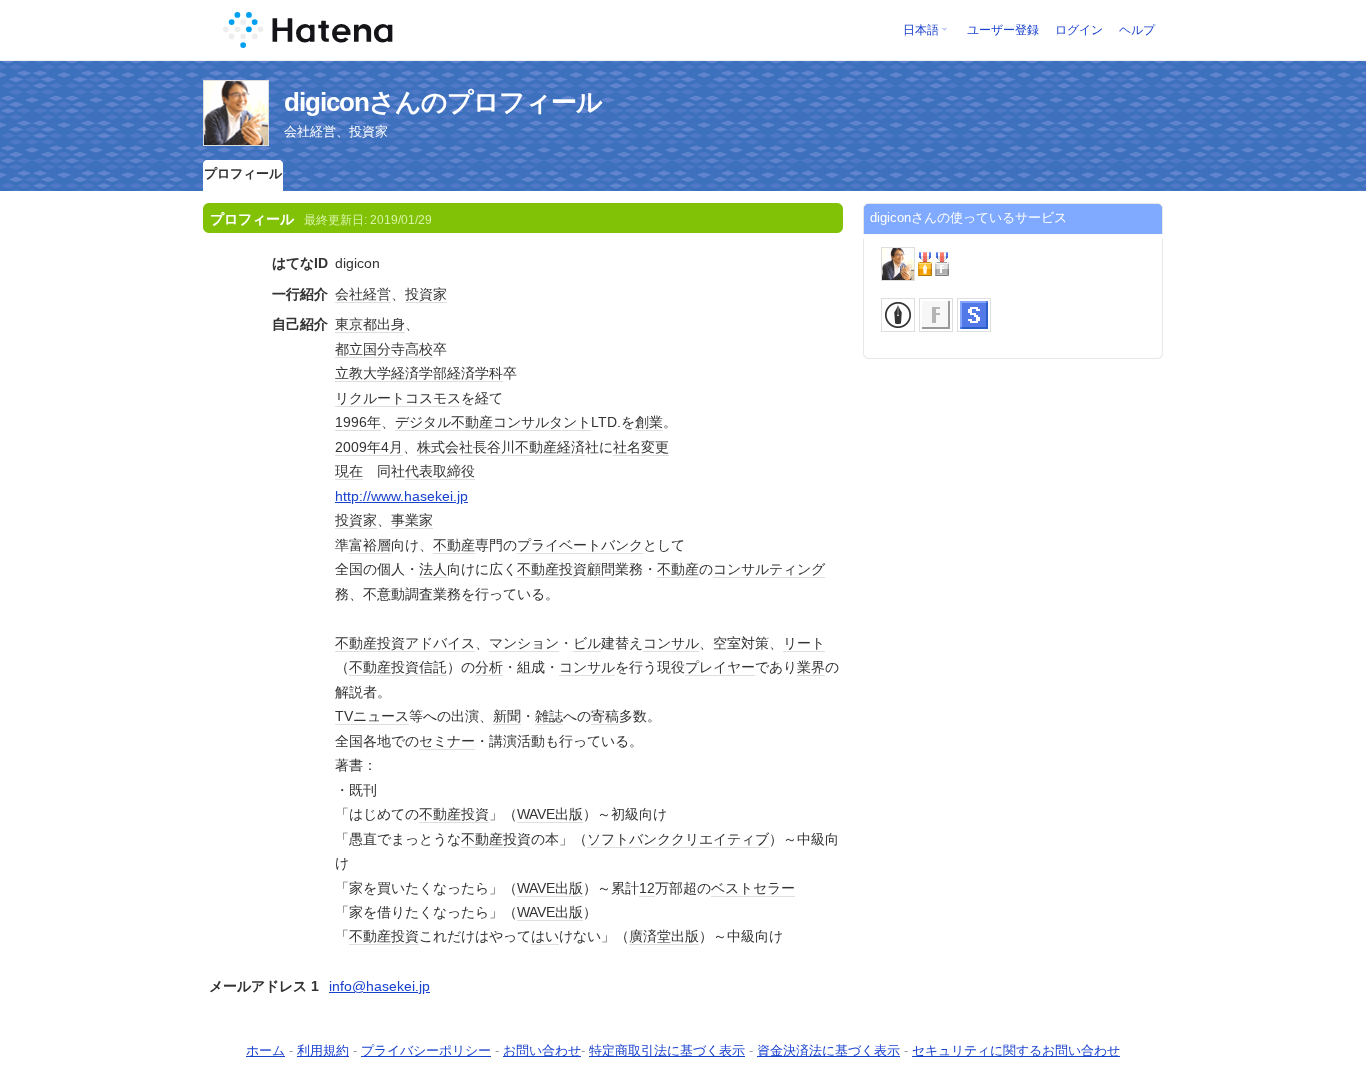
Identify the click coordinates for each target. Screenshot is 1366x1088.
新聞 (507, 716)
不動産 (472, 422)
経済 (571, 447)
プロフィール (243, 173)
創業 (649, 422)
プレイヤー (720, 667)
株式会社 (445, 447)
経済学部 (419, 373)
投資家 (426, 294)
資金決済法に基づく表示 (828, 1050)
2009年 (358, 447)
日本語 (921, 30)
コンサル (671, 643)
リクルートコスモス (398, 398)
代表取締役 (440, 471)
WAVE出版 (550, 814)
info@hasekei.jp (379, 986)
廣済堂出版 (664, 936)
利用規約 (323, 1050)
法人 (433, 569)
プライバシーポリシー (426, 1050)
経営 (377, 294)
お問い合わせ (542, 1050)
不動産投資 (552, 569)
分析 (489, 667)
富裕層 (370, 545)
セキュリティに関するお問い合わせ (1016, 1050)
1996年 (358, 422)
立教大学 (363, 373)
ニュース (381, 716)
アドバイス (440, 643)
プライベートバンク (580, 545)
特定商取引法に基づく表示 (667, 1050)
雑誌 (549, 716)
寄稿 (605, 716)
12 (647, 888)
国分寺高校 (398, 349)
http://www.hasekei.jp (401, 496)
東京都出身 (370, 324)
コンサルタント (542, 422)
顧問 (601, 569)
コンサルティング (769, 569)
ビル (587, 643)
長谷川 (494, 447)
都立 (349, 349)
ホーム (265, 1050)
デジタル (423, 422)
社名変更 (641, 447)
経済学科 (475, 373)
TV (344, 716)
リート (804, 643)
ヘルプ (1137, 30)
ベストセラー (753, 888)
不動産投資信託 (398, 667)
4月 (392, 447)
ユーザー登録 (1003, 30)
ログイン (1079, 30)
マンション (524, 643)
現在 (349, 471)
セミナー (447, 741)
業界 (811, 667)
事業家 (412, 520)
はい (545, 936)
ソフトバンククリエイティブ (678, 839)
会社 (349, 294)
